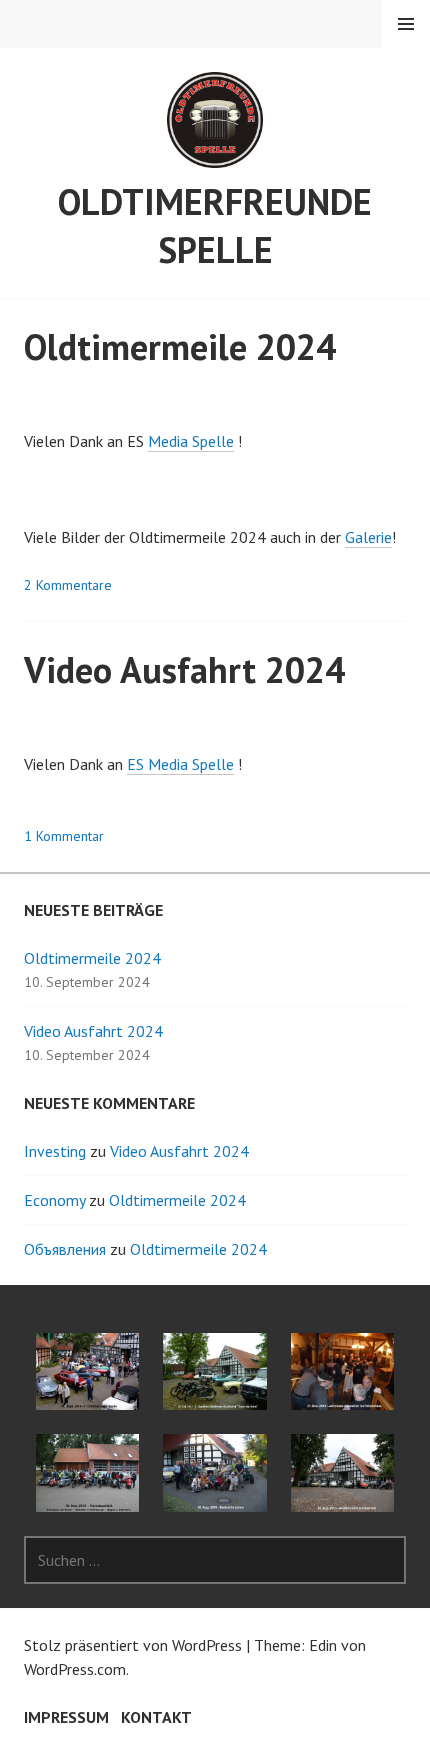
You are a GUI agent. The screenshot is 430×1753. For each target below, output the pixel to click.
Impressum (66, 1717)
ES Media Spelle (180, 764)
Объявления (65, 1249)
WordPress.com (75, 1669)
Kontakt (156, 1717)
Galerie (368, 537)
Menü (406, 24)
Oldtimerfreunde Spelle (215, 225)
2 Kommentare (68, 585)
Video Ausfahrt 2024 (184, 669)
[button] (87, 1371)
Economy (54, 1200)
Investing (55, 1151)
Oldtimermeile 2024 (180, 346)
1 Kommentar (64, 836)
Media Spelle (191, 441)
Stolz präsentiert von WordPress (133, 1645)
